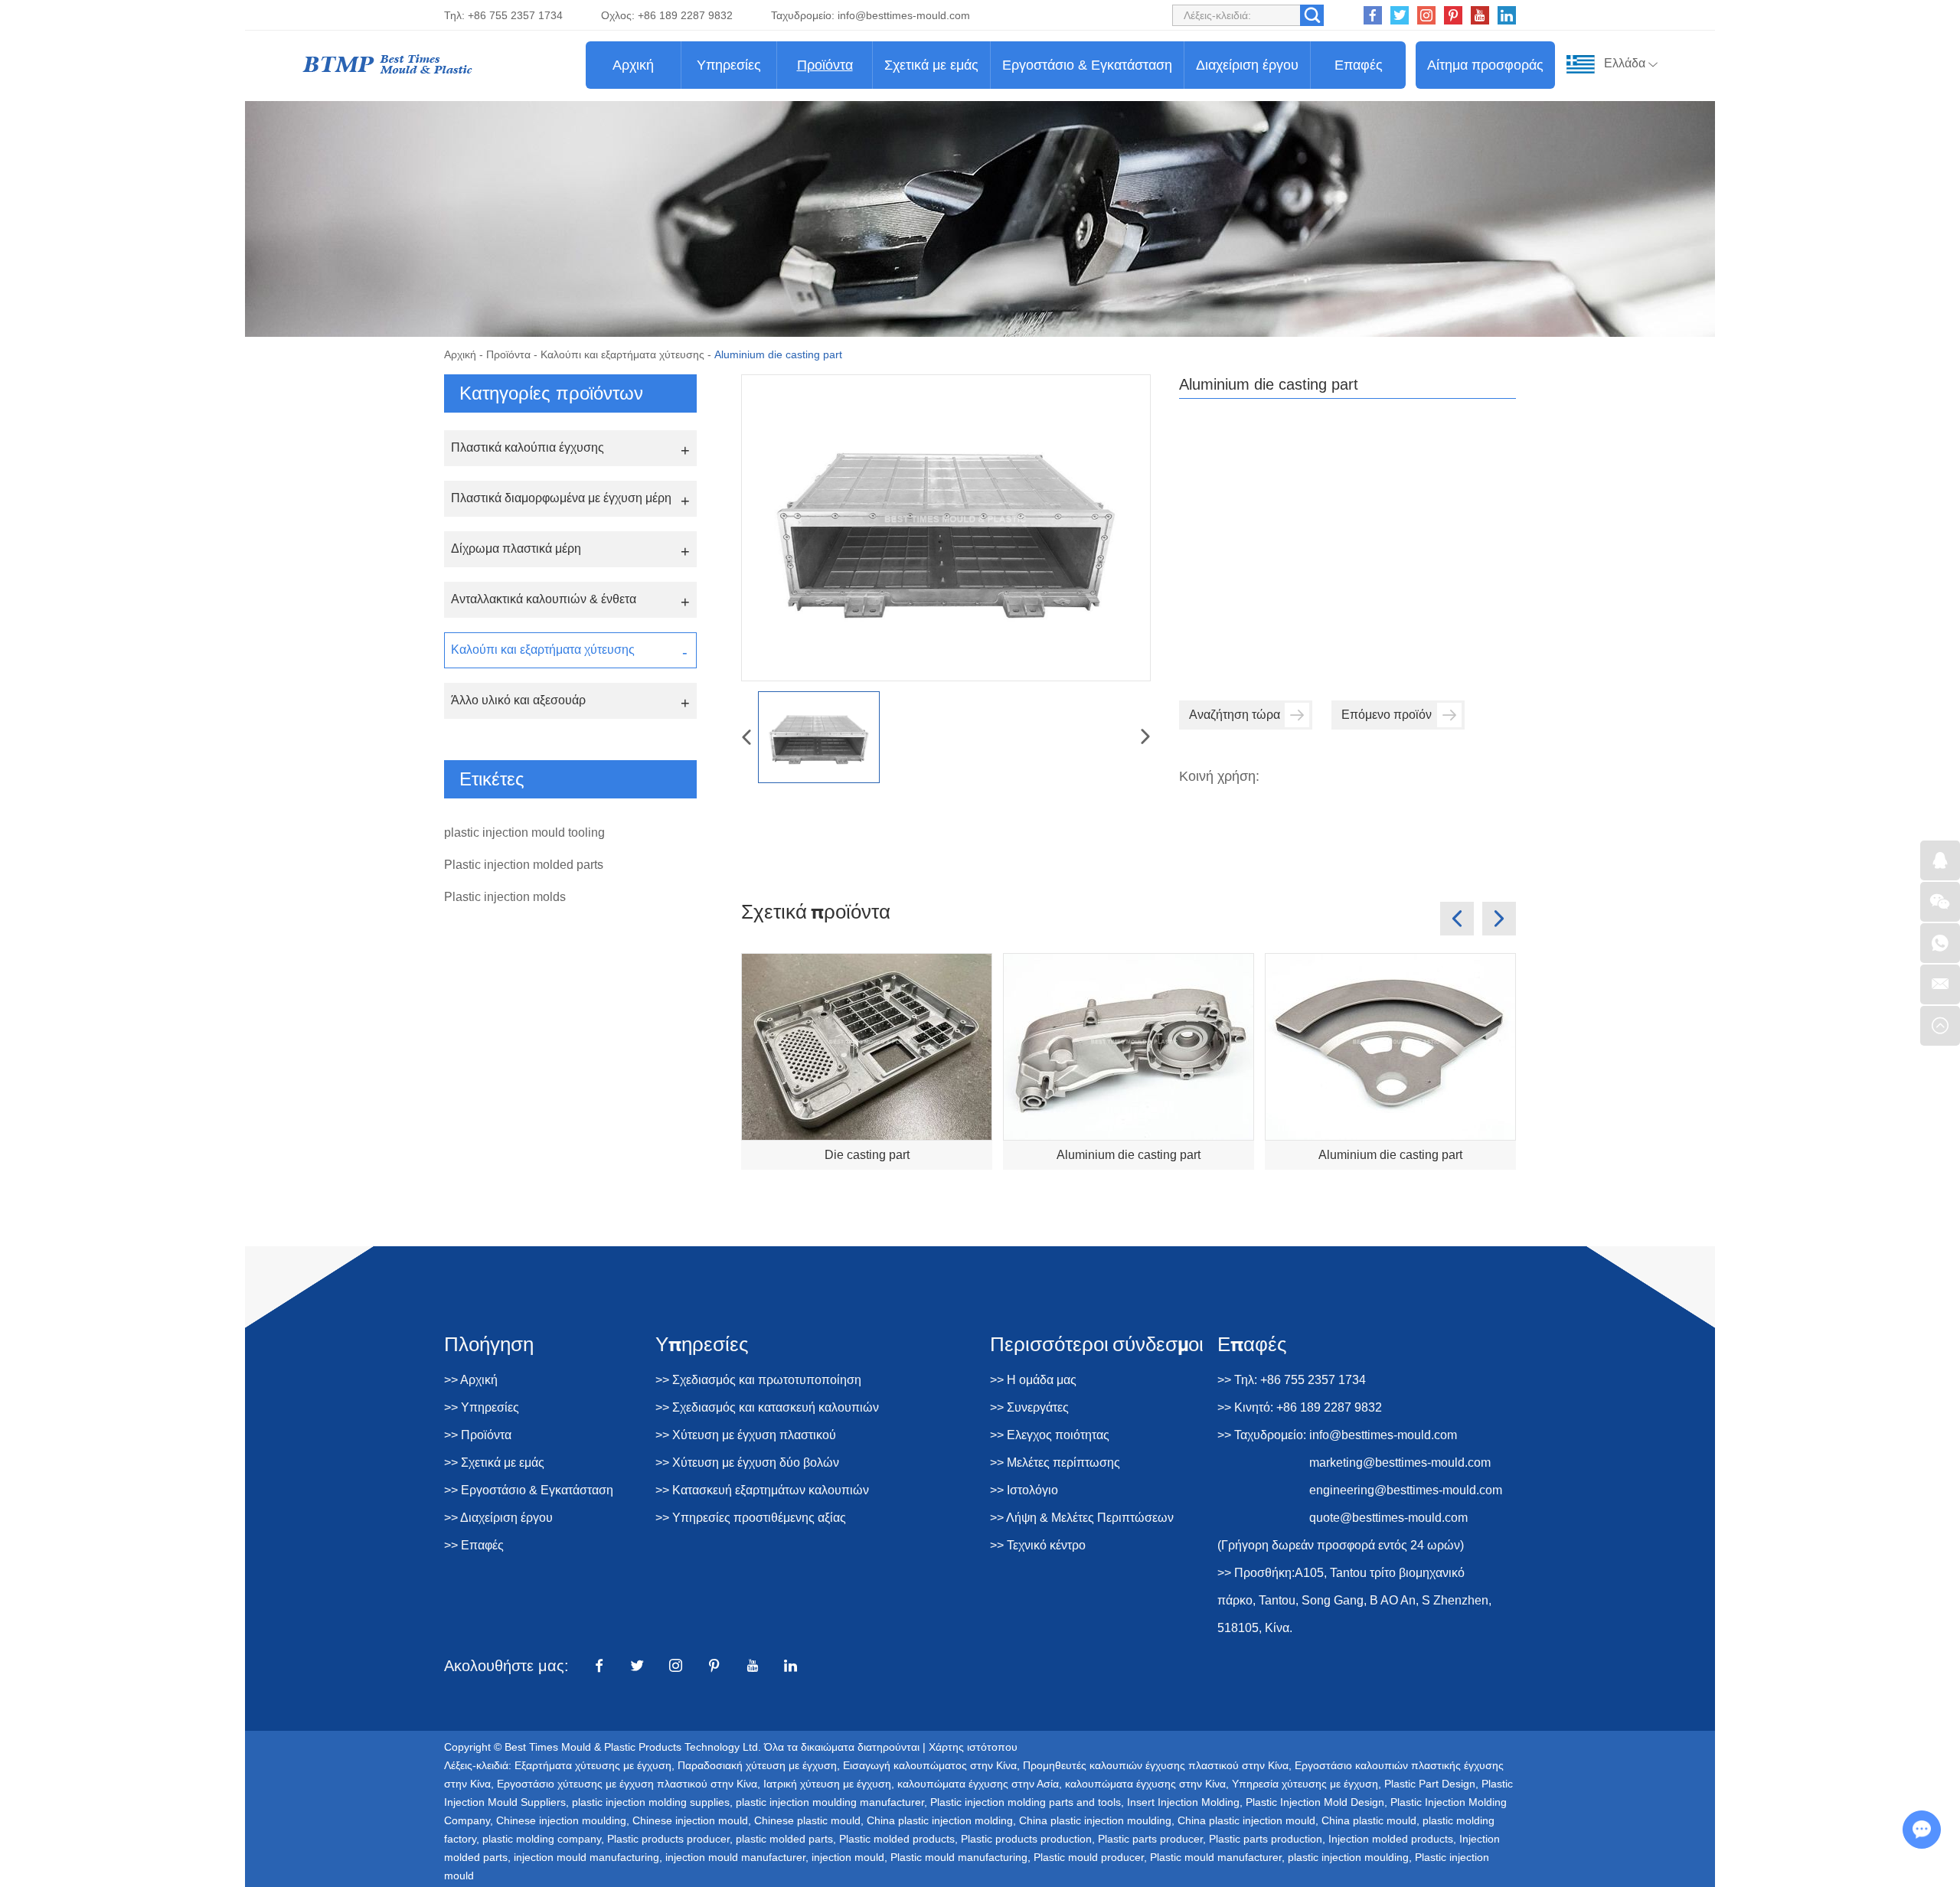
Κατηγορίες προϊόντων (551, 393)
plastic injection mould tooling (524, 832)
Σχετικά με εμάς (931, 65)
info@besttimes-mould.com (904, 15)
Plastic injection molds (505, 897)
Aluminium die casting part (1129, 1155)
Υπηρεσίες (729, 65)
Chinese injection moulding (561, 1820)
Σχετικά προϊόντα (816, 911)
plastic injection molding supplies (651, 1802)
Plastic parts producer (1150, 1839)
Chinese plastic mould (807, 1820)
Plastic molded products (897, 1839)
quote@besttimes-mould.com (1388, 1518)
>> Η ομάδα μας (1033, 1380)
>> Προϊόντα (478, 1435)
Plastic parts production (1266, 1839)
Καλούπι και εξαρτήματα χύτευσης (622, 354)
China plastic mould (1369, 1820)
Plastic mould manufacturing (959, 1857)
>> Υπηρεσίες (482, 1407)
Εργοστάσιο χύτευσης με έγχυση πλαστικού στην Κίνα (627, 1784)
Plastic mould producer (1089, 1857)
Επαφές (1359, 65)
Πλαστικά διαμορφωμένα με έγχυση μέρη (561, 498)
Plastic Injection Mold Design (1315, 1802)
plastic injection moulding (1348, 1857)
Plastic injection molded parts (524, 865)
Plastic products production (1026, 1839)
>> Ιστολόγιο (1024, 1490)
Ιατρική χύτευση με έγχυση (827, 1784)
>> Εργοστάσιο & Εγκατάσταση (529, 1490)
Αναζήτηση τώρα (1235, 715)
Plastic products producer (668, 1839)
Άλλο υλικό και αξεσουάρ (518, 700)
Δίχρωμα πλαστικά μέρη (516, 548)
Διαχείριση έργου (1247, 65)
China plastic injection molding (940, 1820)
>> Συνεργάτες (1029, 1407)
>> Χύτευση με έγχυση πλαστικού (746, 1435)
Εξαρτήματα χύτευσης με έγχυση (593, 1765)
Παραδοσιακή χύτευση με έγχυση (757, 1765)
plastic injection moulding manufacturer (830, 1802)
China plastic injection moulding (1095, 1820)
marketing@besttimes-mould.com (1400, 1463)
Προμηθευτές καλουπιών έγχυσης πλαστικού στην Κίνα (1156, 1765)
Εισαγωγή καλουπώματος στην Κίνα (930, 1765)
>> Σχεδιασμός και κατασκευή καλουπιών (767, 1407)
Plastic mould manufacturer (1216, 1857)
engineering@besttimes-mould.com (1406, 1490)
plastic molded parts (784, 1839)
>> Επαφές (474, 1545)
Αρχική (633, 65)
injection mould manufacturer (735, 1857)
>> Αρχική (471, 1380)
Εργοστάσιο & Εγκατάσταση (1087, 65)
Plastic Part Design (1430, 1784)
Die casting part (867, 1155)
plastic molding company (542, 1839)
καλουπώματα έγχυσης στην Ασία (978, 1784)
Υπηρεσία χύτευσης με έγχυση (1305, 1784)
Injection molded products (1391, 1839)
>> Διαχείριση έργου (498, 1518)
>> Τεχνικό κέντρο (1038, 1545)
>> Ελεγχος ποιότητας (1050, 1435)
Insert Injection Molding (1183, 1802)
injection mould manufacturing (586, 1857)
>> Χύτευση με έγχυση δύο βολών (747, 1463)
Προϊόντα (825, 65)
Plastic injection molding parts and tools (1026, 1802)
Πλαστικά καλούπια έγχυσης (528, 447)
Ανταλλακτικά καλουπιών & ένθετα (544, 599)
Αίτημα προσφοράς (1485, 65)
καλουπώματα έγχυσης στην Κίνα (1145, 1784)
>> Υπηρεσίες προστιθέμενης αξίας (751, 1518)
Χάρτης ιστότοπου (973, 1747)
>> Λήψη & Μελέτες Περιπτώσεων (1082, 1518)
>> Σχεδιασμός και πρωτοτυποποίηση (758, 1380)
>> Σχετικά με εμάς (494, 1463)
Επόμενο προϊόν (1387, 715)
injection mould (848, 1857)
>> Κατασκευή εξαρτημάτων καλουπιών (762, 1490)
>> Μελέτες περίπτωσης (1055, 1463)
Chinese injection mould (690, 1820)
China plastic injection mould (1246, 1820)
